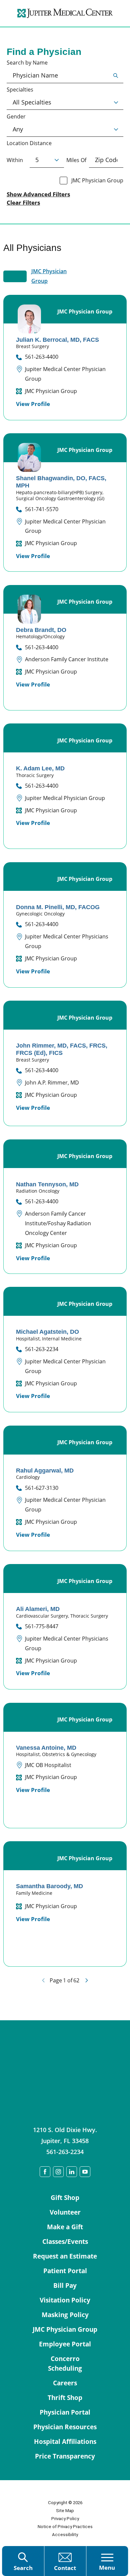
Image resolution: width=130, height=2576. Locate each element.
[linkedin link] (72, 2172)
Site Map (65, 2511)
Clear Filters (23, 203)
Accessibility (65, 2535)
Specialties (20, 90)
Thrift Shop (65, 2398)
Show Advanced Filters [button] (38, 194)
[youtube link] (85, 2172)
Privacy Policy (65, 2519)
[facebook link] (45, 2172)
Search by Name (27, 63)
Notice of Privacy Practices (65, 2527)
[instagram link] (58, 2172)
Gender (16, 117)
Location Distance (29, 143)
